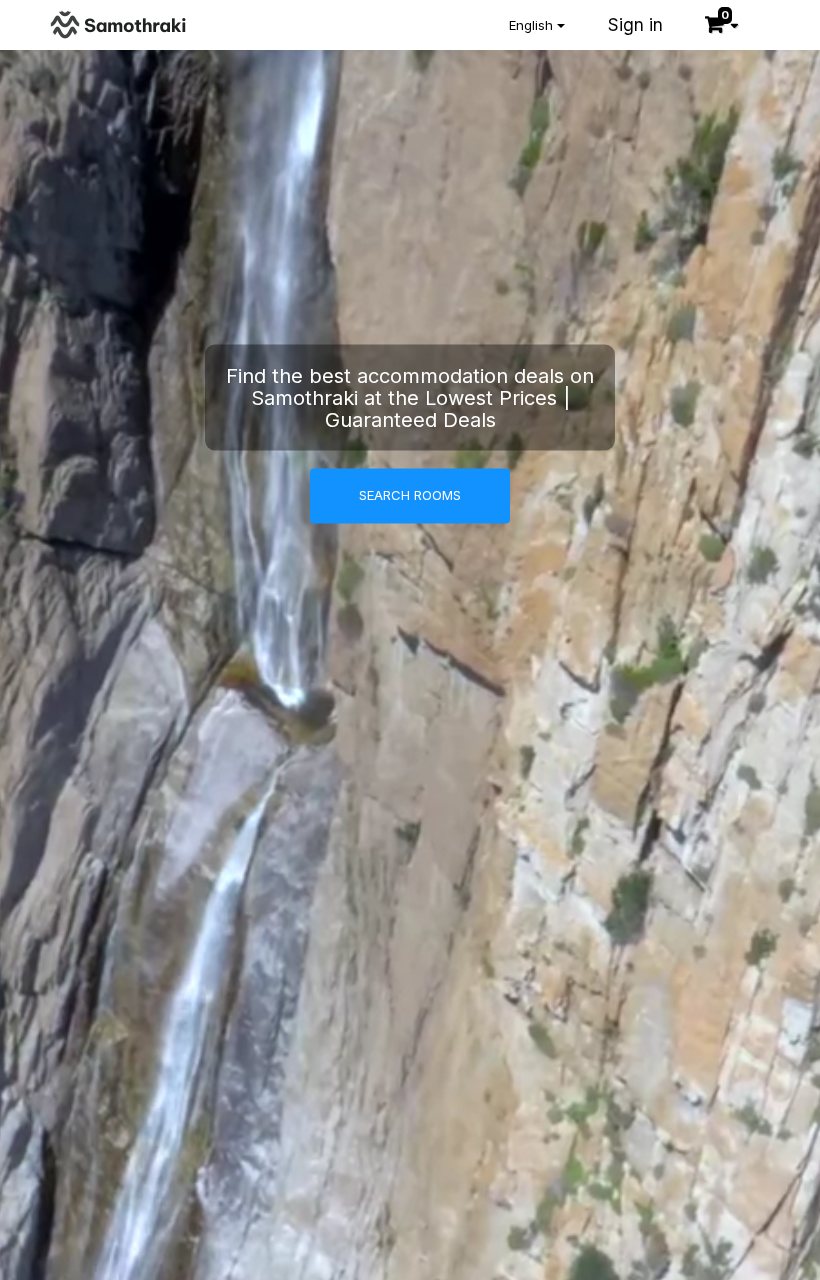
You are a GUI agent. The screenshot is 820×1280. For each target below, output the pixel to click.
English (533, 25)
